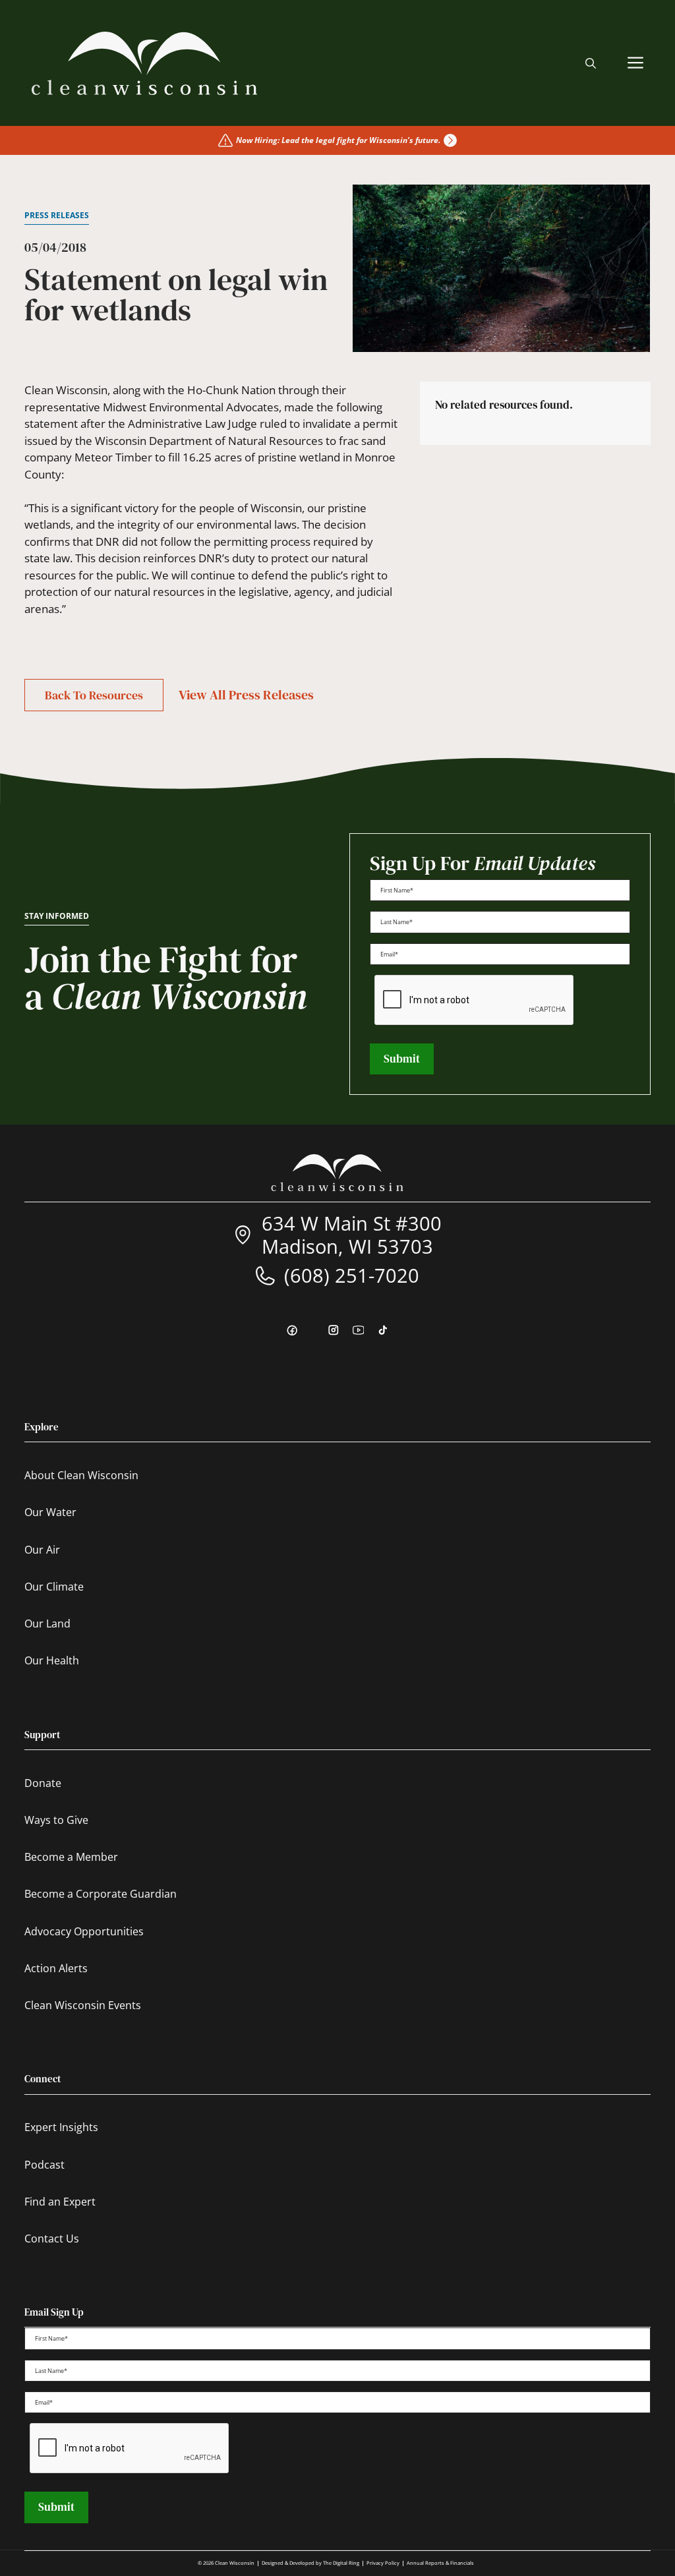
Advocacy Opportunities (84, 1931)
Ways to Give (56, 1820)
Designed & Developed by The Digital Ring (310, 2563)
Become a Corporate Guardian (101, 1894)
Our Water (50, 1512)
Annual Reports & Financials (440, 2563)
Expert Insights (61, 2127)
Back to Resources (94, 695)
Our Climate (54, 1587)
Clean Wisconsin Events (83, 2005)
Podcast (44, 2165)
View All (246, 695)
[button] (591, 63)
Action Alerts (56, 1968)
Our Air (42, 1550)
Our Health (52, 1660)
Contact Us (52, 2239)
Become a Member (71, 1857)
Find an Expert (60, 2202)
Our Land (47, 1624)
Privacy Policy (383, 2563)
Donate (43, 1783)
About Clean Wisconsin (81, 1475)
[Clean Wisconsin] (144, 63)
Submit (402, 1059)
